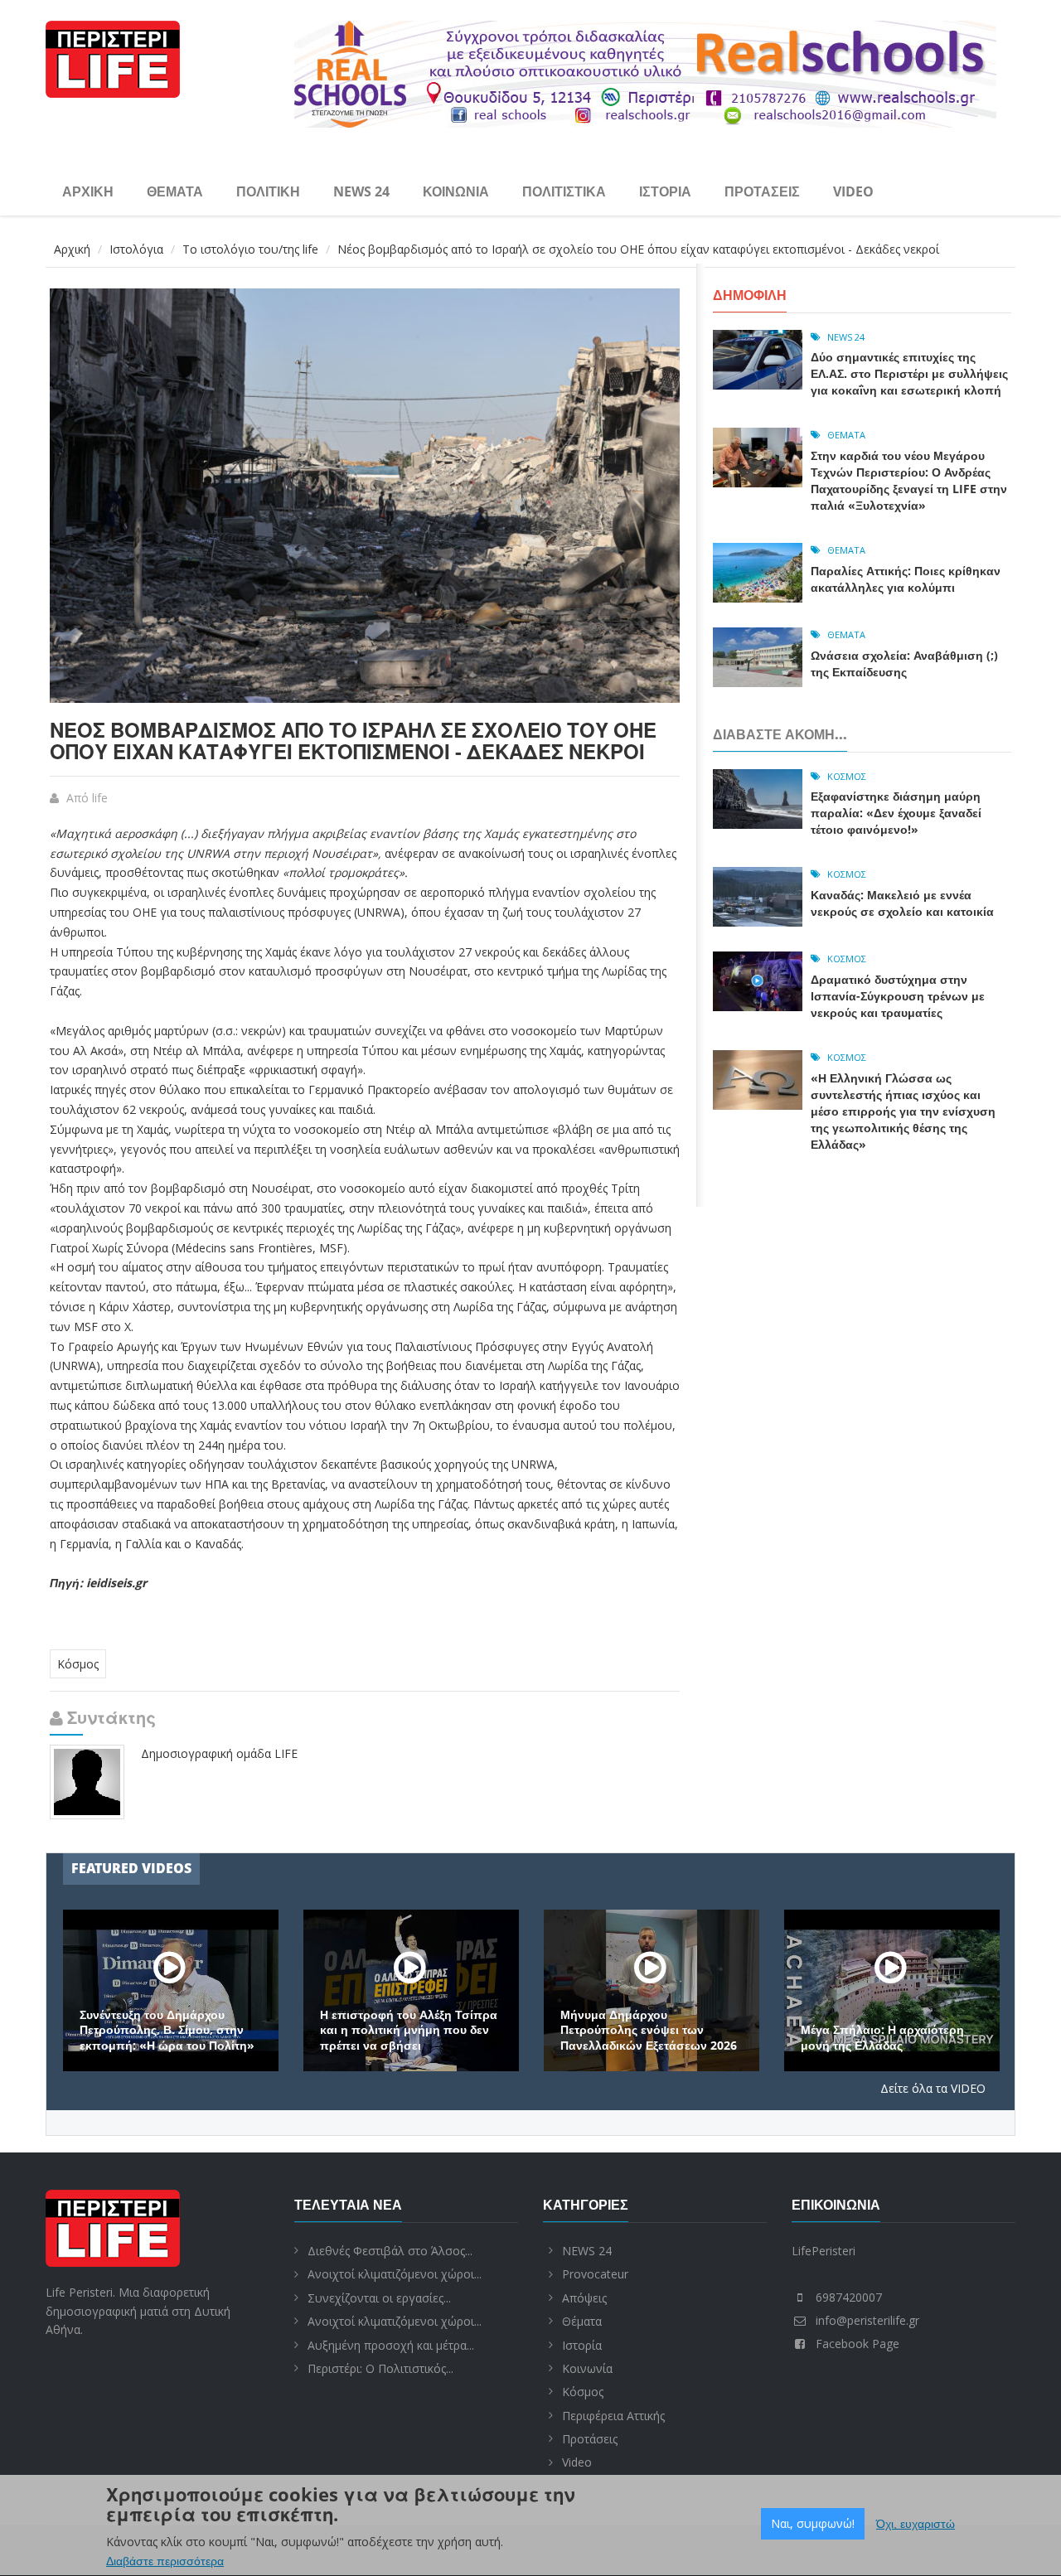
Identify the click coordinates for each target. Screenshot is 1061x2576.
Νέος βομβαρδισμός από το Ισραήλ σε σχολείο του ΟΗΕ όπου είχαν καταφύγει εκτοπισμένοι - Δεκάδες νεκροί (353, 741)
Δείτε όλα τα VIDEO (933, 2088)
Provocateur (595, 2274)
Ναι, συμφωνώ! (813, 2523)
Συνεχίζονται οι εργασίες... (379, 2298)
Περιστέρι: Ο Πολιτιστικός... (380, 2368)
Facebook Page (858, 2344)
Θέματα (175, 191)
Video (853, 191)
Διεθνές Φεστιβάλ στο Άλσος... (390, 2251)
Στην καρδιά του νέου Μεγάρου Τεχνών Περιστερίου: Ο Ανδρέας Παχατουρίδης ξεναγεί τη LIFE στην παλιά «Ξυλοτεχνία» (909, 480)
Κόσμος (78, 1664)
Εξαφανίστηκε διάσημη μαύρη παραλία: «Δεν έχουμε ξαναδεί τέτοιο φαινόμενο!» (896, 813)
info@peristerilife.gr (867, 2320)
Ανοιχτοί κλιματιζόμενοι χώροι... (395, 2274)
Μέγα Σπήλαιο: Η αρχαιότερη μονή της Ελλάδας (882, 2037)
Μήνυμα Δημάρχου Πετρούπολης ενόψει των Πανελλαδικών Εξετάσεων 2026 (649, 2030)
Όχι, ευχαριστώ (916, 2524)
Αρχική (88, 191)
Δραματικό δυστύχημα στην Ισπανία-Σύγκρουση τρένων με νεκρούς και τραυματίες (898, 996)
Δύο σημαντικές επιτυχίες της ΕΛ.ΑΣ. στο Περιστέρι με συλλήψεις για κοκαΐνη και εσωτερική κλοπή (909, 373)
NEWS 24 (361, 191)
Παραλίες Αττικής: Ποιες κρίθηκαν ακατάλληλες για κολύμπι (906, 579)
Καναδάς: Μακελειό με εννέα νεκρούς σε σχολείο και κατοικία (902, 903)
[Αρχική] (113, 57)
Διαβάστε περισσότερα (165, 2561)
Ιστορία (665, 191)
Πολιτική (268, 191)
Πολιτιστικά (564, 191)
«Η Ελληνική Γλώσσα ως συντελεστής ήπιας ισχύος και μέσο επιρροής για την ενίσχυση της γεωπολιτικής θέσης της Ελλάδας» (903, 1111)
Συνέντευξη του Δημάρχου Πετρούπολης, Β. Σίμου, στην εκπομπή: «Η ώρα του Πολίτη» (167, 2030)
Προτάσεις (762, 191)
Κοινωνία (456, 191)
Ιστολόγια (136, 249)
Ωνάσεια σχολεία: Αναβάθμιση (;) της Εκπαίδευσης (904, 663)
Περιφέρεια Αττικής (613, 2416)
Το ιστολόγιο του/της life (250, 249)
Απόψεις (584, 2298)
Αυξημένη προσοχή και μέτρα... (391, 2345)
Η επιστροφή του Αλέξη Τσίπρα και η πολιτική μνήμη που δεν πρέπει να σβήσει (409, 2030)
